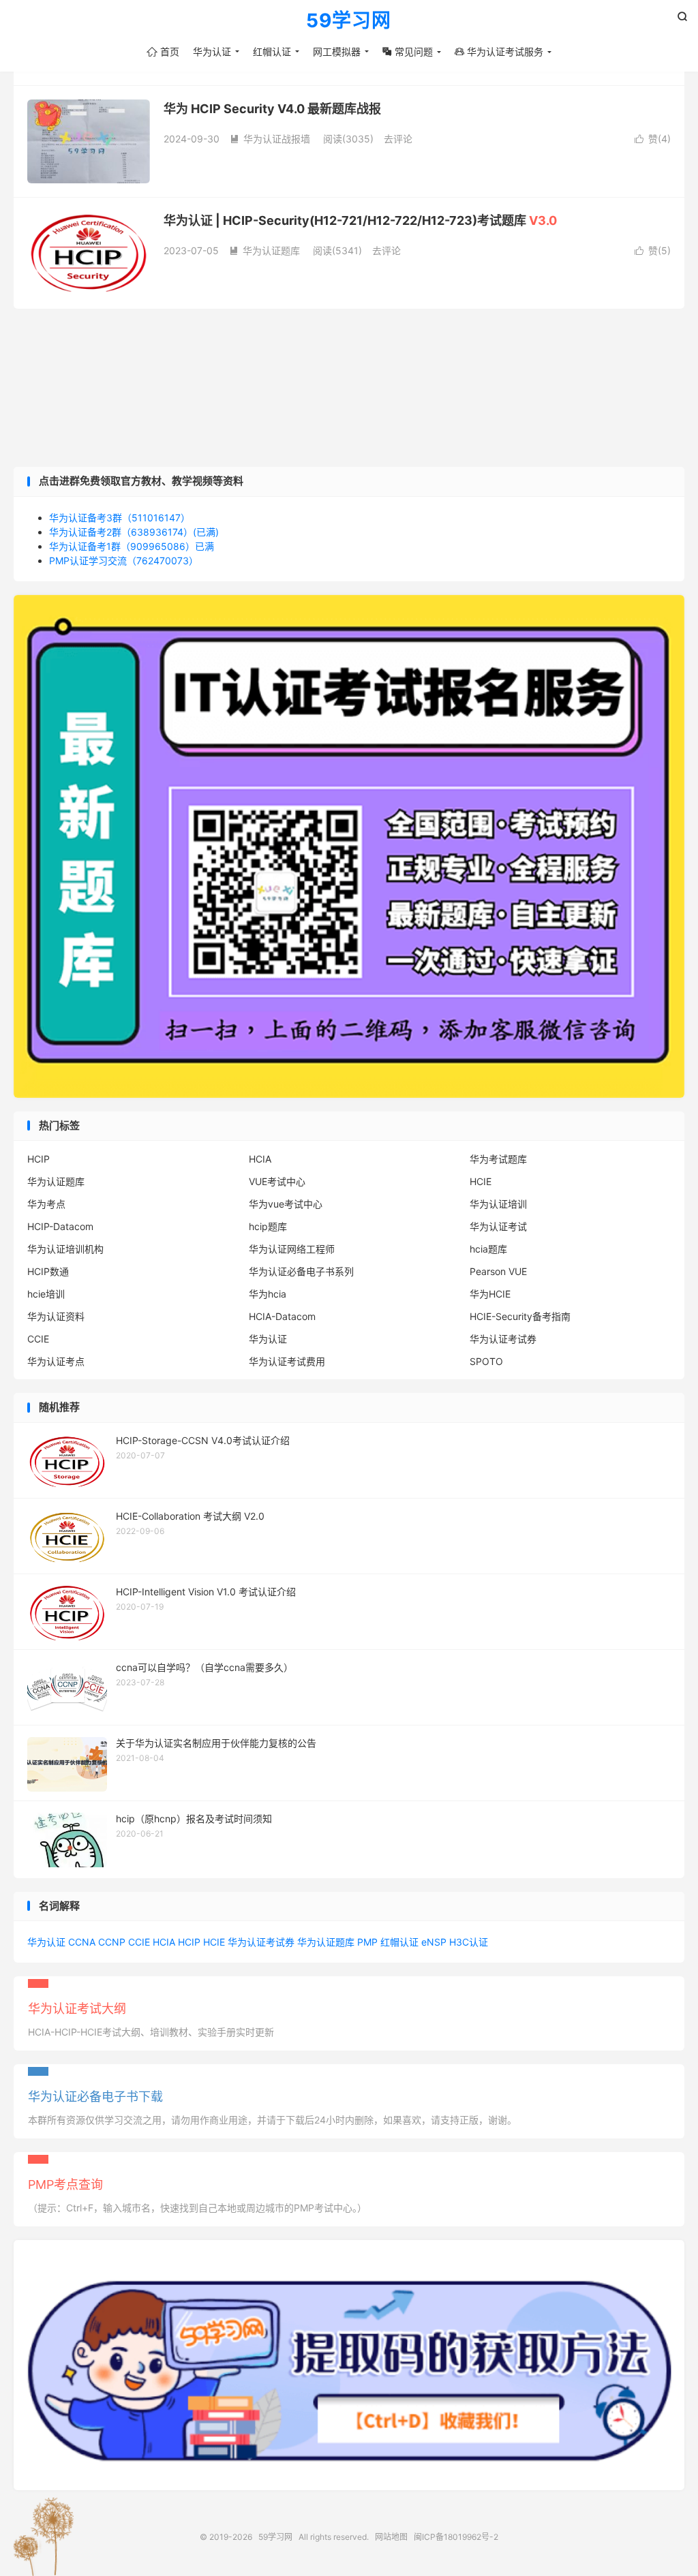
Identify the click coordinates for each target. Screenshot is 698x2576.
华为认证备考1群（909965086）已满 (132, 546)
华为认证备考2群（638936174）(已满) (134, 532)
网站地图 (391, 2537)
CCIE (38, 1339)
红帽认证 (272, 51)
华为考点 (46, 1204)
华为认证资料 (56, 1316)
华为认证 (212, 51)
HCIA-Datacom (282, 1316)
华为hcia (268, 1294)
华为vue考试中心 (286, 1204)
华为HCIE (490, 1294)
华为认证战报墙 (270, 139)
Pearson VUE (498, 1271)
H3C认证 (469, 1942)
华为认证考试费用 (287, 1361)
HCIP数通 (48, 1271)
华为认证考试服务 (499, 51)
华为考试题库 (498, 1159)
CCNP (112, 1942)
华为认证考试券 (503, 1339)
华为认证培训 (498, 1204)
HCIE (481, 1181)
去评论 (398, 139)
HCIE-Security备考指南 (520, 1316)
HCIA (260, 1159)
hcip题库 (268, 1226)
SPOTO (486, 1361)
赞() (653, 139)
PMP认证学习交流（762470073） (124, 561)
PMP (367, 1942)
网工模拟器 (337, 51)
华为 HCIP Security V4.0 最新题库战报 (272, 109)
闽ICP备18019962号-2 (456, 2537)
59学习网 (349, 21)
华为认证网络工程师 (292, 1249)
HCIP (39, 1159)
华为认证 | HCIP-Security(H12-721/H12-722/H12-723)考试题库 (360, 220)
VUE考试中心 (277, 1181)
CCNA (82, 1942)
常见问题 (408, 51)
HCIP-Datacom (60, 1226)
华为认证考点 (56, 1361)
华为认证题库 (264, 250)
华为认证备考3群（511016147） (120, 518)
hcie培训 (46, 1294)
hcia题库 (488, 1249)
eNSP (434, 1942)
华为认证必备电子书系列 (301, 1271)
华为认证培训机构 (65, 1249)
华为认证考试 (498, 1226)
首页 (163, 51)
